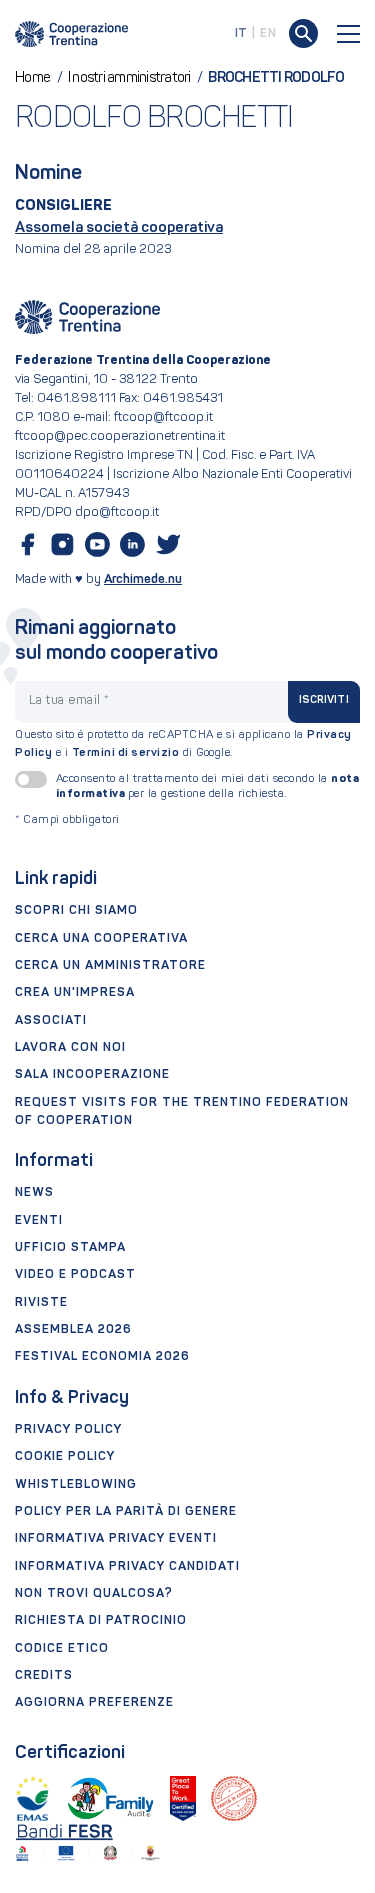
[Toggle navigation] (349, 34)
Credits (44, 1676)
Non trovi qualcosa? (94, 1594)
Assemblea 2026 (73, 1330)
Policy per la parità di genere (126, 1512)
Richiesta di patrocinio (101, 1621)
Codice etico (62, 1649)
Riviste (41, 1303)
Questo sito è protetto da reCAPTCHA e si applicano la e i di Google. (183, 744)
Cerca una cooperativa (101, 939)
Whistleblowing (76, 1485)
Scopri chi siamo (76, 911)
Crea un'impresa (75, 993)
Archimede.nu (143, 579)
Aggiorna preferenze (94, 1703)
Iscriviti (324, 700)
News (34, 1193)
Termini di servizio (126, 753)
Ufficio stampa (70, 1248)
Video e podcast (75, 1275)
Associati (51, 1021)
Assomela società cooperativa (119, 228)
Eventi (39, 1221)
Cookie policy (65, 1457)
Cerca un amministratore (110, 966)
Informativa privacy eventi (116, 1539)
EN (268, 34)
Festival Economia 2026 (102, 1357)
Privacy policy (68, 1430)
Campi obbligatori (67, 820)
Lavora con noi (70, 1048)
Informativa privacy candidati (127, 1567)
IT (241, 34)
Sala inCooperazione (92, 1075)
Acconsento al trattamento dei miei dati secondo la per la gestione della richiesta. (208, 786)
